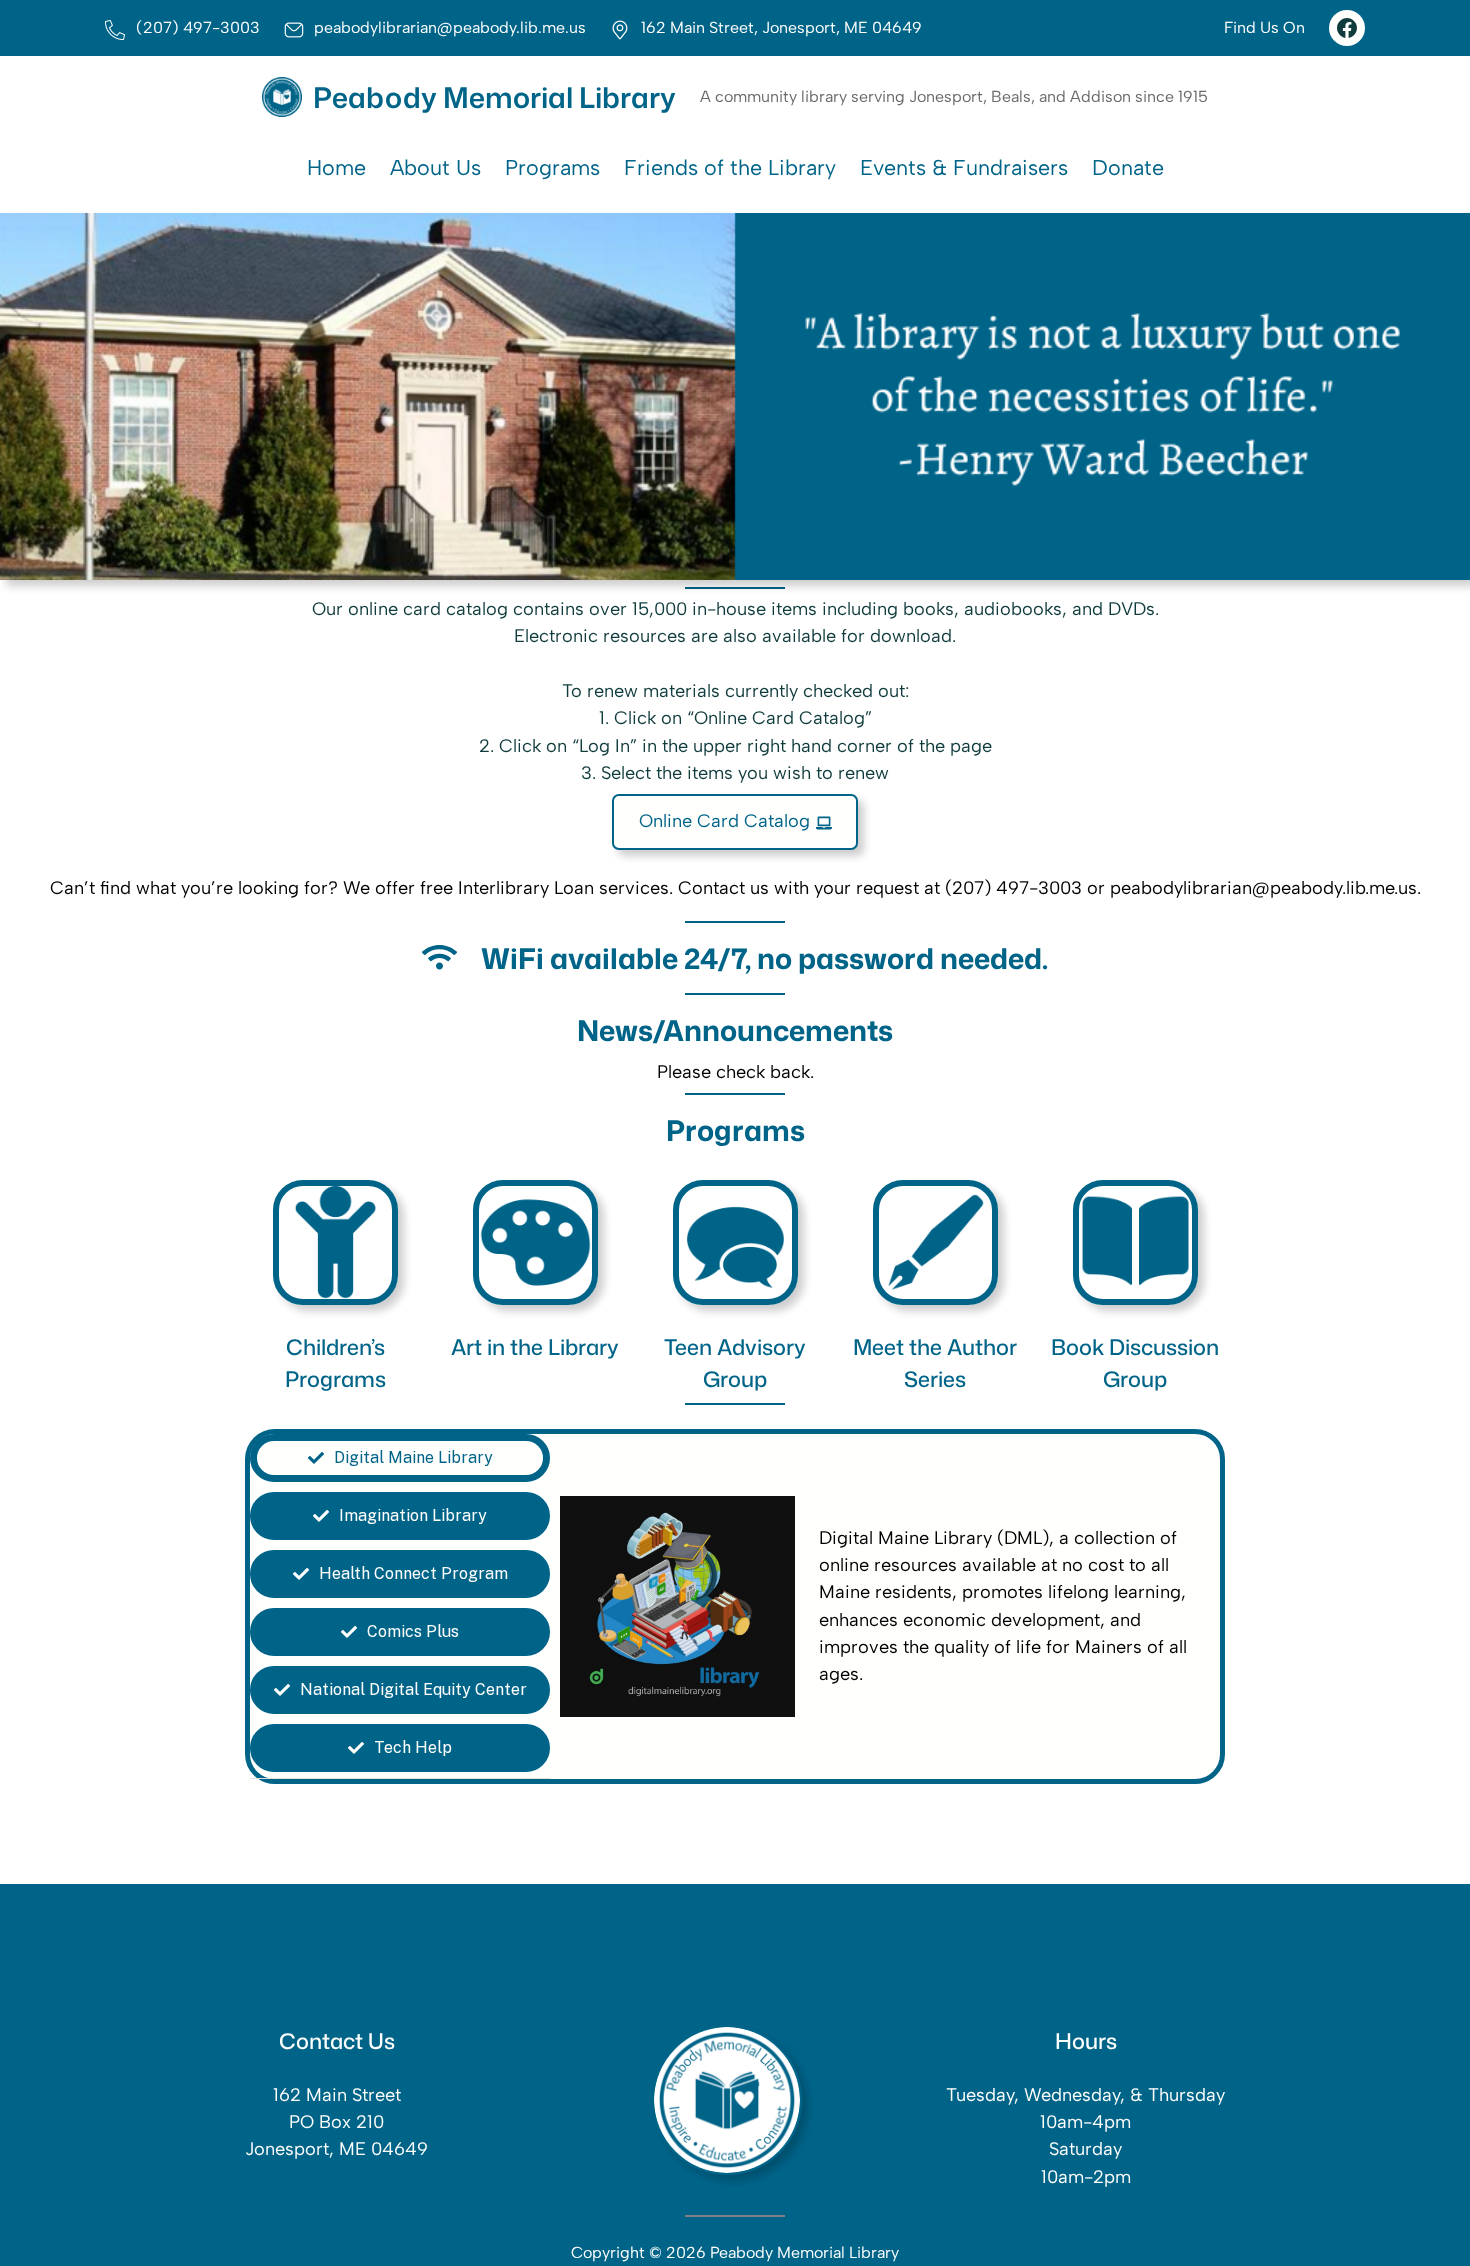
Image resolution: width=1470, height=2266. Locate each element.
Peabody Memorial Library (494, 97)
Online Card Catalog (724, 821)
